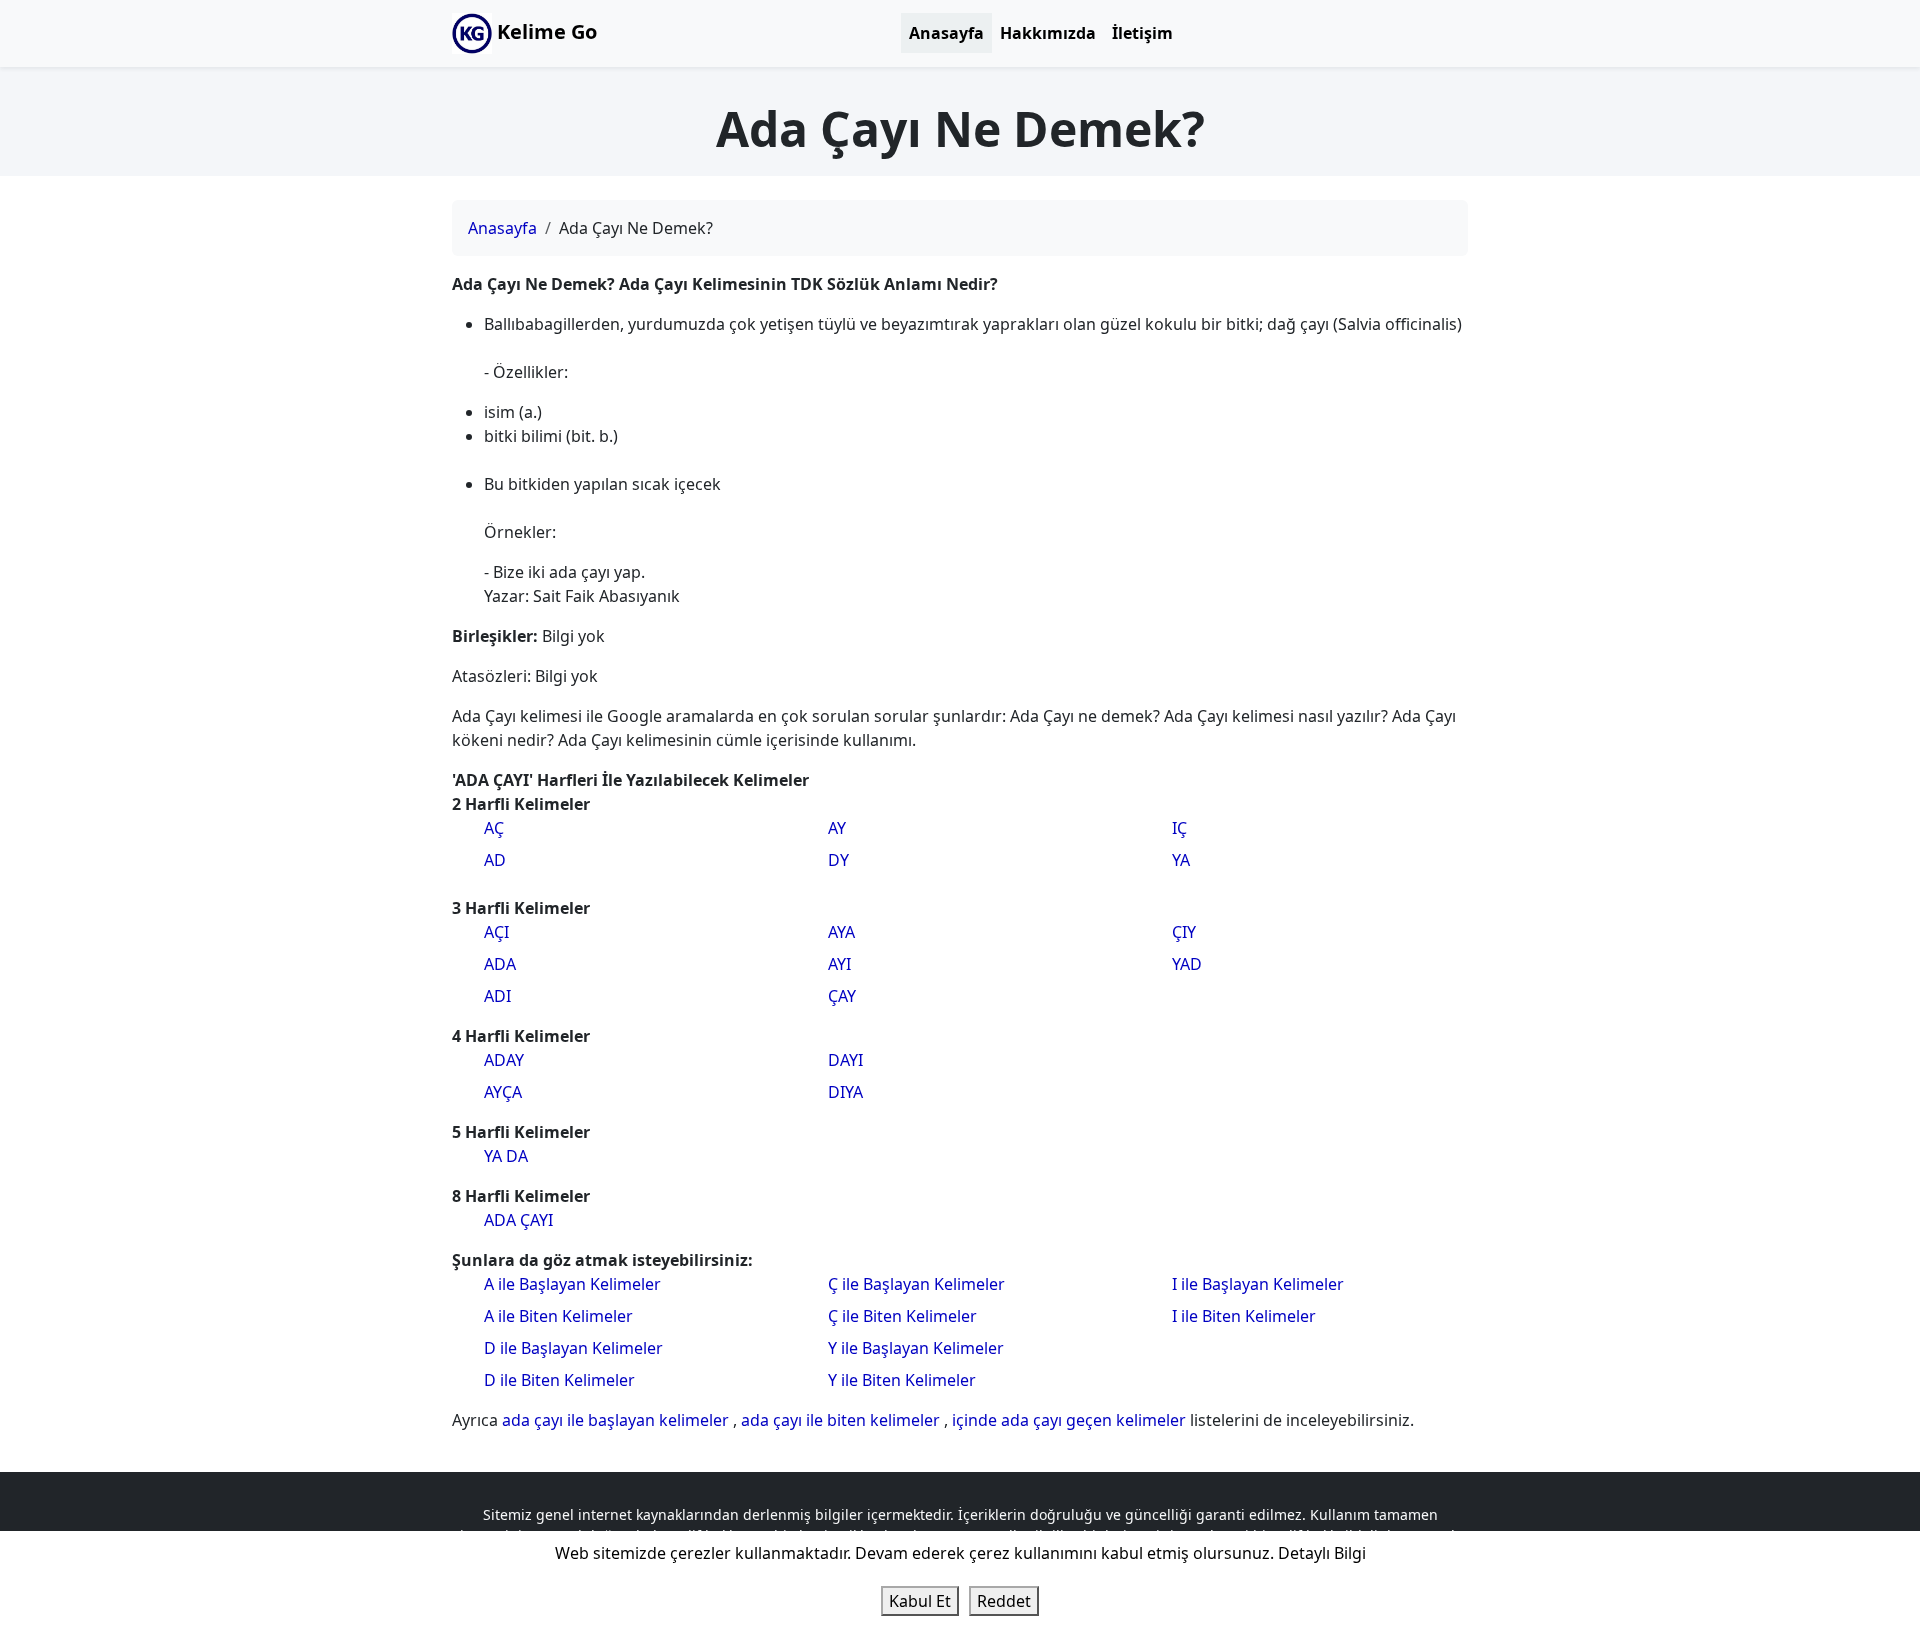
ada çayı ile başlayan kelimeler (617, 1420)
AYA (841, 932)
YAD (1187, 964)
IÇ (1179, 828)
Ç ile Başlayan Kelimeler (916, 1284)
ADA (500, 964)
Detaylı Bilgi (1322, 1553)
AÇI (496, 932)
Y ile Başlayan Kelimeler (916, 1348)
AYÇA (503, 1092)
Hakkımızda (1048, 33)
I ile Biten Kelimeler (1244, 1316)
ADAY (504, 1060)
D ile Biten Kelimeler (559, 1380)
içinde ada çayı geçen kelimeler (1071, 1420)
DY (838, 860)
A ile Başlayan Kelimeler (572, 1284)
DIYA (845, 1092)
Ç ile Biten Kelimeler (902, 1316)
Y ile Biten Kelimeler (902, 1380)
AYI (839, 964)
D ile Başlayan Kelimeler (573, 1348)
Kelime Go (544, 31)
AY (837, 828)
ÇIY (1184, 932)
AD (495, 860)
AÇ (494, 828)
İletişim (1142, 33)
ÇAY (842, 996)
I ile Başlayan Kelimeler (1258, 1284)
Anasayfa (946, 33)
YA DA (506, 1156)
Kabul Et (920, 1601)
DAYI (845, 1060)
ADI (497, 996)
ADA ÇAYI (518, 1220)
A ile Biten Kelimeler (558, 1316)
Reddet (1004, 1601)
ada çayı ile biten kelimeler (842, 1420)
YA (1181, 860)
